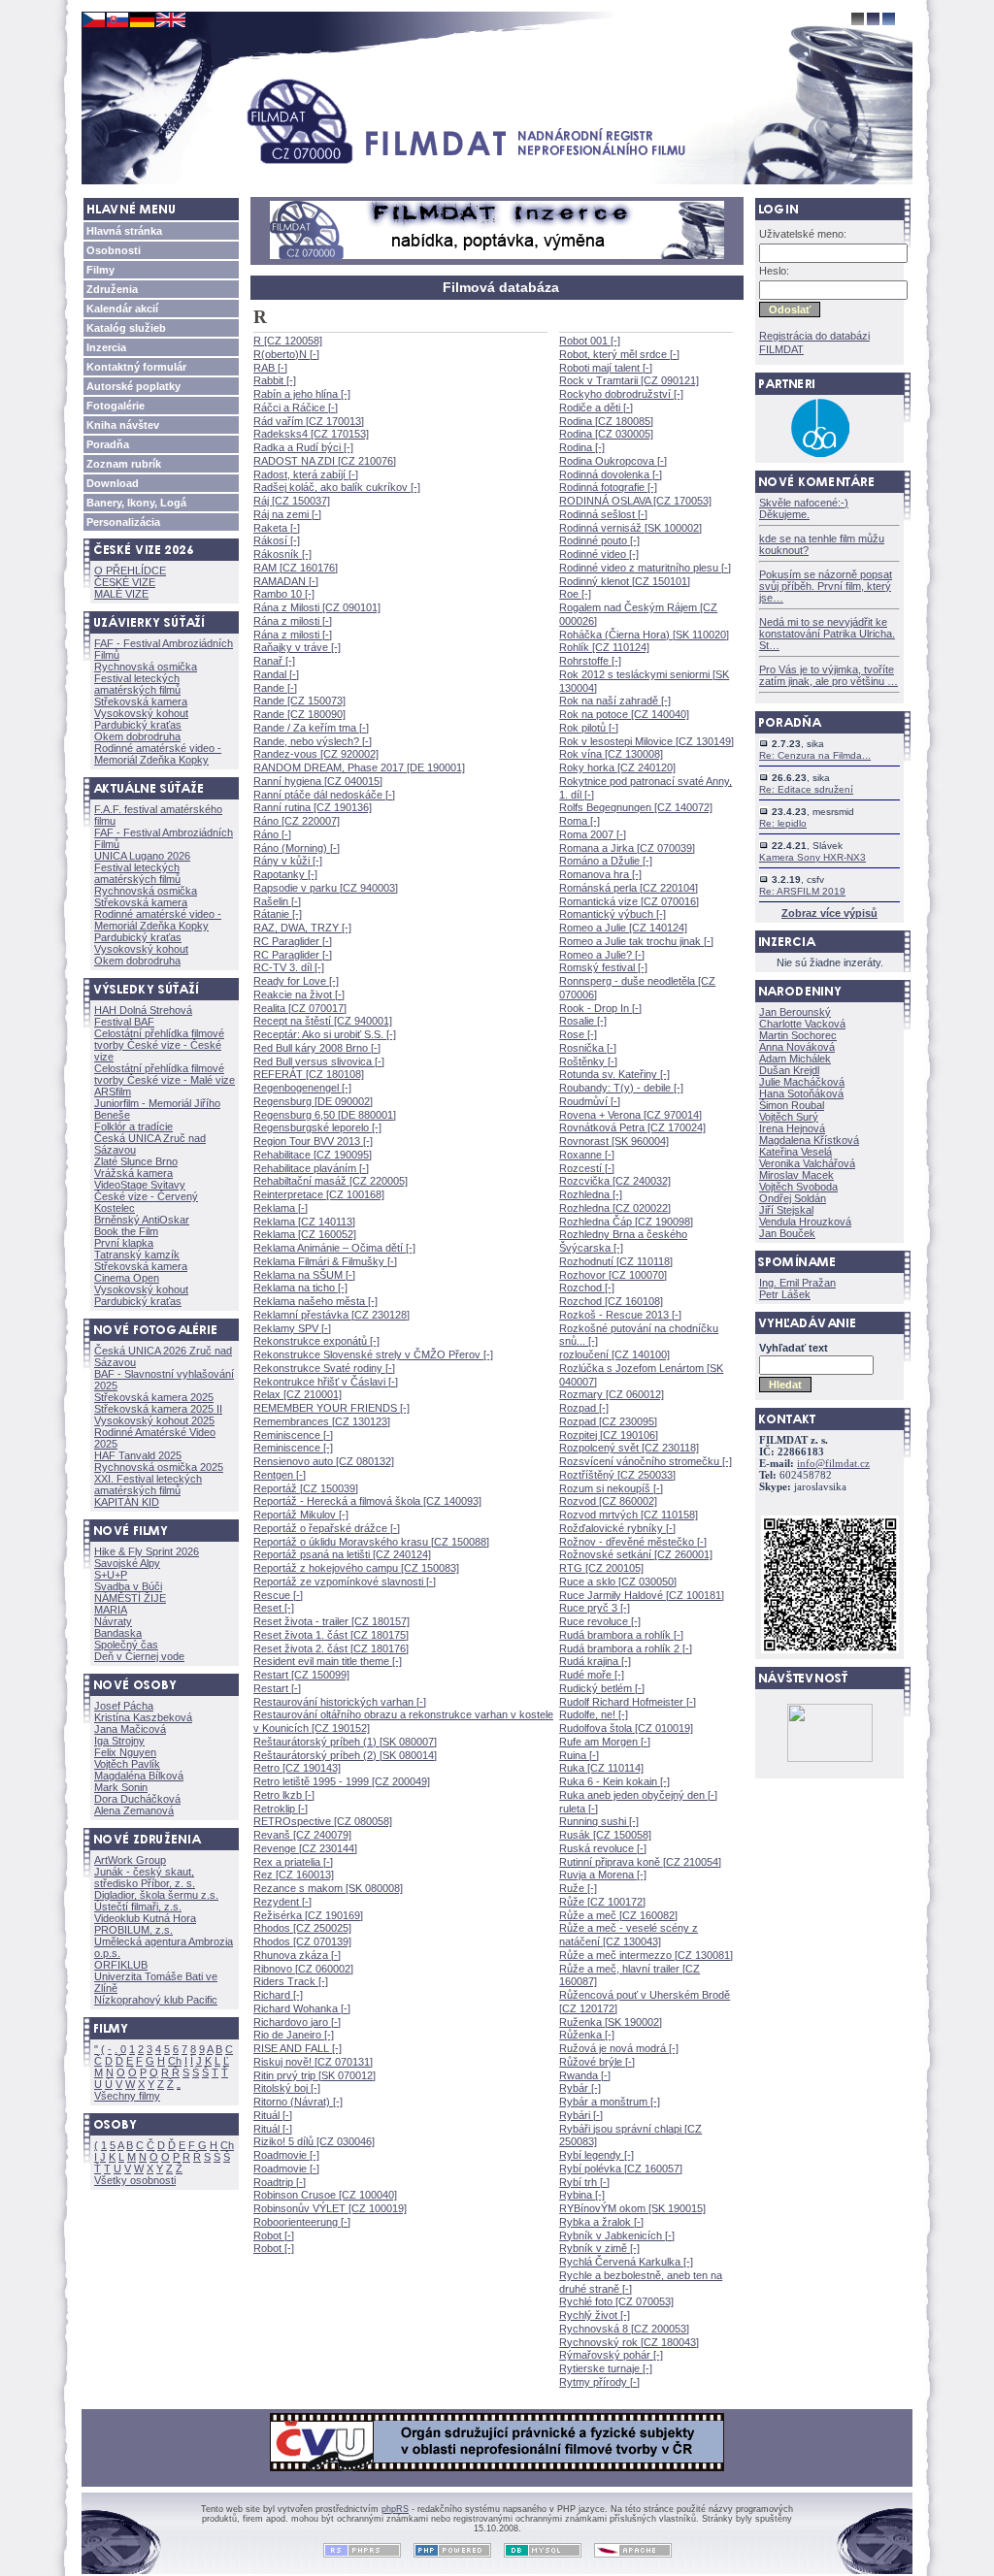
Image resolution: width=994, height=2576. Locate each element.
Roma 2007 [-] (593, 834)
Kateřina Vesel (795, 1152)
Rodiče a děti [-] (596, 408)
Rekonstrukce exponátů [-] (316, 1341)
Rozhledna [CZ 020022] (615, 1208)
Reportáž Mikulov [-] (301, 1515)
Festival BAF (124, 1022)
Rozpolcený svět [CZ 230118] (629, 1448)
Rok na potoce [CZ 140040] (624, 714)
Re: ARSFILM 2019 (802, 891)
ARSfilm (113, 1092)
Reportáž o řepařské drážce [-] (327, 1528)
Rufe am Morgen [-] (605, 1742)
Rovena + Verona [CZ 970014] (630, 1115)
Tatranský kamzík (137, 1255)
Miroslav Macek (796, 1175)
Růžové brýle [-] (597, 2062)
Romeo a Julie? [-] (602, 955)
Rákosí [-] (277, 540)
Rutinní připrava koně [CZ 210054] (640, 1862)
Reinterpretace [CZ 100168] (319, 1194)
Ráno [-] (272, 834)
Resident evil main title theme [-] (328, 1661)
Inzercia (106, 347)
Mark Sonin (121, 1787)
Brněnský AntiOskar (142, 1220)
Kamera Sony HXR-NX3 (812, 857)
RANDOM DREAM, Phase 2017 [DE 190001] (359, 767)
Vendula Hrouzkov (805, 1222)
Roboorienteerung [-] (302, 2222)
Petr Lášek (785, 1294)
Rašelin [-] (277, 901)
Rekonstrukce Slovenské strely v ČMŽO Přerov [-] (373, 1354)
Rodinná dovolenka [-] (611, 474)
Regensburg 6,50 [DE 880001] (325, 1115)
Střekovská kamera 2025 (154, 1397)
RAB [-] (270, 368)
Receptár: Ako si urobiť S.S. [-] (325, 1034)
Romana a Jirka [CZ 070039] (627, 848)
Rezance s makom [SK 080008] (328, 1888)
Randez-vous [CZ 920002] (316, 754)
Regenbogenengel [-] (302, 1088)
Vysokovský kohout (141, 713)
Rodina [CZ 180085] (606, 421)
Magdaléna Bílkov (139, 1776)
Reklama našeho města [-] (315, 1301)
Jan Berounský (795, 1012)
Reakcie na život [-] (299, 995)
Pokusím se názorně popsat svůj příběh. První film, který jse (826, 586)
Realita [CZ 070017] (300, 1008)
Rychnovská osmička (146, 667)
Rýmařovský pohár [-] (611, 2355)
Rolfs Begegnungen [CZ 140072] (636, 807)
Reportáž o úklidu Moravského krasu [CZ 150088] (371, 1542)
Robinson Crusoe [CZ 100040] (325, 2195)
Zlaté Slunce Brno (136, 1161)
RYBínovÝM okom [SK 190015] (632, 2208)
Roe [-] (575, 594)
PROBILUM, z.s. (133, 1930)
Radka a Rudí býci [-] (303, 447)
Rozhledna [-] (591, 1194)
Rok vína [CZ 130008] (611, 754)
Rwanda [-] (585, 2075)
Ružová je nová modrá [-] (619, 2048)
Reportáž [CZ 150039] (306, 1488)
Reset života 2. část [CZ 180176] (331, 1648)
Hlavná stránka (124, 231)
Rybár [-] (580, 2088)
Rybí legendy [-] (596, 2155)
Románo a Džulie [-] (606, 861)
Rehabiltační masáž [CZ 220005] (331, 1181)
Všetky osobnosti (135, 2180)
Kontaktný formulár (136, 367)
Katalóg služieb (126, 328)
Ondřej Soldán (793, 1198)
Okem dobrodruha (137, 736)
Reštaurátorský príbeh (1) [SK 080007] (345, 1742)
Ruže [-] (578, 1888)
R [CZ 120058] (288, 341)
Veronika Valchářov (807, 1163)
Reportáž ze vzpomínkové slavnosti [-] (345, 1581)
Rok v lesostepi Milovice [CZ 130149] (646, 741)
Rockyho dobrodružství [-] (621, 394)
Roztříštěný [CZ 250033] (617, 1475)
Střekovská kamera (141, 701)
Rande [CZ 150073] (299, 701)
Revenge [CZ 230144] (305, 1848)
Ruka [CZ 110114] (601, 1768)
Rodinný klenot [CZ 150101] (625, 581)
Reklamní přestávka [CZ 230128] (331, 1315)
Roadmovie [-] (286, 2155)
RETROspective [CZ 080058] (323, 1821)
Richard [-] (278, 1995)
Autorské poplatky (133, 386)
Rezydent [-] (282, 1902)
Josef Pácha (124, 1706)
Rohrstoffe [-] (590, 661)
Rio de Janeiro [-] (294, 2035)
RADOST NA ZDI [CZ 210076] (325, 461)
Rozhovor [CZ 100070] (613, 1275)
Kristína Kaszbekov (143, 1717)
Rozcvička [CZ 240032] (615, 1181)
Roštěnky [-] (588, 1061)
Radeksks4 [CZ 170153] (311, 434)
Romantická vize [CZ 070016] (629, 901)
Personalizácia (123, 522)
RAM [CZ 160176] (296, 568)
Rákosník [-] (282, 554)
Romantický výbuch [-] (613, 914)
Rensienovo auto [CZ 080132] (324, 1461)
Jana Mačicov (130, 1729)
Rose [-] (578, 1034)
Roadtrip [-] (280, 2182)
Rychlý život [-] (595, 2315)
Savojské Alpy (127, 1563)
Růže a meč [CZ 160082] (618, 1915)
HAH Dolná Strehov (143, 1010)
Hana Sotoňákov (801, 1093)
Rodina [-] (582, 447)
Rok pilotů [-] (589, 728)
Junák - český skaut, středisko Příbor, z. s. (145, 1877)
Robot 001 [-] (590, 341)
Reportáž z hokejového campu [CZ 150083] (356, 1568)
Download (113, 483)
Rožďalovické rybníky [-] (617, 1528)
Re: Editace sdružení (806, 789)
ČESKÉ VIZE (125, 582)
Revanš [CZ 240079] (302, 1835)
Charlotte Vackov (802, 1024)
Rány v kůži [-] (288, 861)
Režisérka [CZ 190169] (308, 1915)
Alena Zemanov (134, 1810)
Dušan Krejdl (789, 1070)
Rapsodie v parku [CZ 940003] (326, 888)
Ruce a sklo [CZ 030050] (618, 1581)
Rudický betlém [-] (602, 1688)
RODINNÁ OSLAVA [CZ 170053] (635, 501)
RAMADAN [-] (286, 581)
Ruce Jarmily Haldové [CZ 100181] (642, 1595)
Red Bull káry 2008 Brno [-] (317, 1048)
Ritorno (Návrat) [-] (298, 2102)
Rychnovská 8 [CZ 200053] (624, 2329)
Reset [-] (274, 1608)
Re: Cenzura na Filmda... (815, 755)
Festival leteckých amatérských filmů (137, 684)
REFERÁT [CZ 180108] (309, 1074)
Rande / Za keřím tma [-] (311, 728)
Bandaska (118, 1633)
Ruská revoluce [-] (603, 1848)
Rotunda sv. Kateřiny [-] (614, 1074)
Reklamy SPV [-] (292, 1328)
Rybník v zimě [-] (599, 2248)
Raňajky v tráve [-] (297, 647)
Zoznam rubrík (124, 464)
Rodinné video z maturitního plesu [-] (645, 568)
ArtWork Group (130, 1860)
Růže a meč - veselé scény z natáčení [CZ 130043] (629, 1935)
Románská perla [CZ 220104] (629, 888)
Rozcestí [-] (587, 1168)
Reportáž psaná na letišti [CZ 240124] (342, 1554)
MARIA (111, 1610)
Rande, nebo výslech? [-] (313, 741)
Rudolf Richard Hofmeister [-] (628, 1702)
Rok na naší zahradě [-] (615, 701)
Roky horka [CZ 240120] (617, 767)
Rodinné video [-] (599, 554)
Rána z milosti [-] (293, 621)
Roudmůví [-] (590, 1101)
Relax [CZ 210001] (298, 1394)
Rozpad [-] (584, 1408)
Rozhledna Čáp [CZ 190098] (626, 1222)
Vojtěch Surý (789, 1117)
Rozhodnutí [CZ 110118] (616, 1261)
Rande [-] (275, 688)
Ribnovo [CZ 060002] (303, 1969)
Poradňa (108, 444)
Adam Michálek (795, 1059)
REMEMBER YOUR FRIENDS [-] (331, 1408)
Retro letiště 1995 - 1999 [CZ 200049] (342, 1781)
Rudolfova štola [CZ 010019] (626, 1728)
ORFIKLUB (121, 1965)
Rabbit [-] (275, 380)
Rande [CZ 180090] (299, 714)
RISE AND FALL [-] (298, 2048)
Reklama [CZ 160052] (305, 1234)
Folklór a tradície (133, 1126)
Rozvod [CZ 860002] (608, 1501)
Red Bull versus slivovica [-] (319, 1061)
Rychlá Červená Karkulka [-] (626, 2262)
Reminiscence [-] (293, 1435)
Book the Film (126, 1231)
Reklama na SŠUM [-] (304, 1275)
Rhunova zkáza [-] (297, 1955)
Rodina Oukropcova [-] (613, 461)
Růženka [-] (587, 2035)
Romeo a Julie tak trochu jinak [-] (636, 941)
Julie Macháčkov (802, 1082)
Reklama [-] (281, 1208)
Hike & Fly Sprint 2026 (147, 1551)
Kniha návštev (123, 425)
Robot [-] (274, 2235)
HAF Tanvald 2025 (138, 1455)
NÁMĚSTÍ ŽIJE (130, 1598)
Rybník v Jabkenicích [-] (617, 2235)
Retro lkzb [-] (284, 1795)
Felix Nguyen (125, 1752)
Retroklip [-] (281, 1809)
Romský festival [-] (603, 967)
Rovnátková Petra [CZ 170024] (632, 1127)
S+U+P (111, 1575)
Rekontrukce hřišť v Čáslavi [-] (326, 1382)
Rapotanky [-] (285, 874)
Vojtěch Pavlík (127, 1764)
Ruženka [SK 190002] (611, 2022)
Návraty (113, 1621)
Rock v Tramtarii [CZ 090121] (629, 380)
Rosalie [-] (583, 1021)
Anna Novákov (797, 1047)
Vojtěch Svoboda (798, 1187)
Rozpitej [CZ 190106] (609, 1435)
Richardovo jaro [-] (297, 2022)
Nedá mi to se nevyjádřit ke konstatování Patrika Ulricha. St (827, 634)
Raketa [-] (277, 528)
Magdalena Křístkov (809, 1140)
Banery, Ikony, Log (136, 503)
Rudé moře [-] (592, 1675)
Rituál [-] (273, 2115)
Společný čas (126, 1645)
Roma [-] (580, 821)
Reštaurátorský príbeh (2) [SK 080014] (345, 1755)
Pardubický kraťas (138, 725)
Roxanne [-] (587, 1155)
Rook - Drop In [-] (600, 1008)
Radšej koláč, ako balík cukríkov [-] (337, 487)
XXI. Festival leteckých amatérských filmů (148, 1484)
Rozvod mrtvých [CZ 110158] (629, 1515)
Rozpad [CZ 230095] (608, 1421)
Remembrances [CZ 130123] (322, 1421)
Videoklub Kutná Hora (145, 1918)
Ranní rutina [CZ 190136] (313, 807)
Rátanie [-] (278, 914)
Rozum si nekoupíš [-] (611, 1488)
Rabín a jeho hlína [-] (302, 394)
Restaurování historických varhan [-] (340, 1702)
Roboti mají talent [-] (606, 368)
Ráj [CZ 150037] (292, 501)
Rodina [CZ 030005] (606, 434)
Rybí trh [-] (584, 2182)
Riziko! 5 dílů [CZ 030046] (314, 2141)
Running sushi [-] (599, 1821)
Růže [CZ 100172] (602, 1902)
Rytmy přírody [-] (599, 2382)
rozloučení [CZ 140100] (614, 1354)
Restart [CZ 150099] (301, 1675)
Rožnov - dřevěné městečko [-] (633, 1542)
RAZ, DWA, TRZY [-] (302, 928)
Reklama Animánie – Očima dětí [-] (334, 1248)
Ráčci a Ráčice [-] (296, 408)
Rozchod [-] (587, 1288)
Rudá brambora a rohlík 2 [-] (626, 1648)
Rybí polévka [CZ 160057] (621, 2168)
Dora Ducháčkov (137, 1799)
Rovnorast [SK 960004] (614, 1141)
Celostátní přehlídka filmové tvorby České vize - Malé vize (165, 1074)
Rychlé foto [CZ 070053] (616, 2301)
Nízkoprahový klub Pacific (156, 2000)
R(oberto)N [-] (286, 354)
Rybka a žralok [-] (601, 2222)
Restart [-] (277, 1688)
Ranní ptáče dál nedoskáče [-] (324, 795)
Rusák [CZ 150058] (605, 1835)
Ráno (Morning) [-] (297, 848)
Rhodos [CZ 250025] (302, 1928)
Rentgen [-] (280, 1475)
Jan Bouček (787, 1233)
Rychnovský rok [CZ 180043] (629, 2342)
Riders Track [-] (291, 1981)
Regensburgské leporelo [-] (317, 1127)
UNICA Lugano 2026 (142, 856)
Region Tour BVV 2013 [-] (313, 1141)
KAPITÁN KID (127, 1502)
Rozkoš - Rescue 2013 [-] (620, 1315)
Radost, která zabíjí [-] (306, 474)
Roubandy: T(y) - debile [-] (621, 1088)
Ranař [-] (274, 661)
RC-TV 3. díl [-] (289, 967)
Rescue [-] (278, 1595)
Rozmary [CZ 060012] (612, 1394)
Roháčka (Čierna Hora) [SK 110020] (644, 635)
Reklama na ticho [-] (300, 1288)
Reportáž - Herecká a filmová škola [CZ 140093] (367, 1501)
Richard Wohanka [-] (302, 2008)
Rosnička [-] (588, 1048)
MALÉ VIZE (121, 594)
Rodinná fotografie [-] (608, 487)
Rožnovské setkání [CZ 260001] (636, 1554)
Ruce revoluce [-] (600, 1621)
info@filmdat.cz (833, 1464)
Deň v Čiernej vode (139, 1656)
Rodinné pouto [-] (599, 540)
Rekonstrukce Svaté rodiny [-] (324, 1368)
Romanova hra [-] (600, 874)
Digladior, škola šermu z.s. (156, 1895)
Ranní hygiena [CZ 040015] (318, 781)
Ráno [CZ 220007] (297, 821)
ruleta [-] (579, 1809)
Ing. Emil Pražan (797, 1283)
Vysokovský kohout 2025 (154, 1420)
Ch (175, 2061)
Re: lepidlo (783, 823)
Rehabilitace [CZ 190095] (313, 1155)
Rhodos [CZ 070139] (302, 1941)
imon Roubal (792, 1105)
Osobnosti (114, 250)
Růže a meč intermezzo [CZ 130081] (646, 1955)
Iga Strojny (119, 1741)
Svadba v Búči (128, 1586)
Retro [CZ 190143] (297, 1768)
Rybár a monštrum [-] (610, 2102)
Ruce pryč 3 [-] (595, 1608)
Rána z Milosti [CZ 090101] (317, 607)
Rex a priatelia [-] (293, 1862)
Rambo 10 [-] (284, 594)
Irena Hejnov (792, 1128)
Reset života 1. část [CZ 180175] (331, 1635)
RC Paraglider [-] (293, 941)
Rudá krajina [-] (595, 1661)
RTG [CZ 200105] (601, 1568)
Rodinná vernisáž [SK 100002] (630, 528)
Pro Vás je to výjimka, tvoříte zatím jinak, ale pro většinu (828, 675)
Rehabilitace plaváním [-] (311, 1168)
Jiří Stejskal (786, 1210)
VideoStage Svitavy (140, 1185)
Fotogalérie (116, 406)
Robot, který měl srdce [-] (619, 354)
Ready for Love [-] (296, 981)
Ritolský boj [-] (287, 2088)
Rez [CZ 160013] (294, 1875)
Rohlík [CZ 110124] (604, 647)
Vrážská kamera (133, 1173)
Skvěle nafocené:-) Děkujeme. (804, 508)
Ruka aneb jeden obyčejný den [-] (638, 1795)
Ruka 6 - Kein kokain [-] (614, 1781)
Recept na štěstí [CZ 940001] (323, 1021)
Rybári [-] (581, 2115)
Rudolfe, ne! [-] (594, 1714)
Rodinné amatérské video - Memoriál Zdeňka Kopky (158, 754)
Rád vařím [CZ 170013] (309, 421)
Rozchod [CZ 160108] (611, 1301)
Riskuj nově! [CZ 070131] (313, 2062)
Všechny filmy (127, 2096)
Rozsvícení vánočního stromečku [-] (646, 1461)
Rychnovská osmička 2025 (159, 1467)
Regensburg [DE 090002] (313, 1101)
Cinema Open (127, 1278)
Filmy (100, 270)
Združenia (112, 289)
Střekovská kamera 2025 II (158, 1409)
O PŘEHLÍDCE (130, 571)
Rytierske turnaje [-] (606, 2368)
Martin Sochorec (798, 1035)
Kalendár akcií (122, 309)
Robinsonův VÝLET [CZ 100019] (330, 2208)
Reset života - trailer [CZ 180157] (331, 1621)
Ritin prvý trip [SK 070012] (315, 2075)
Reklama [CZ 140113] (304, 1222)
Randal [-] (276, 674)
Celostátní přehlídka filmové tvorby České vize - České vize (159, 1045)
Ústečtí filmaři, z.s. (138, 1907)
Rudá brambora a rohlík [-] (621, 1635)
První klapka (124, 1243)
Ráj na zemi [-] (287, 514)
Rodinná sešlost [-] (603, 514)
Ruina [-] (579, 1755)
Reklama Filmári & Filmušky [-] (325, 1261)
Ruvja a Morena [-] (603, 1875)
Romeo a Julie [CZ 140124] (623, 928)
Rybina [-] (582, 2195)
